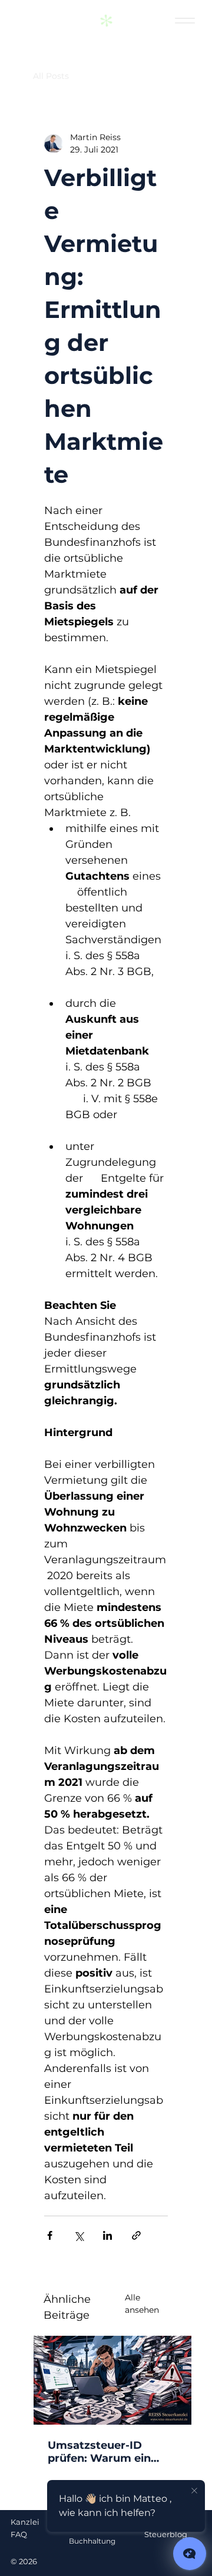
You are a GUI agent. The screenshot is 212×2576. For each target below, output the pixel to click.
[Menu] (185, 21)
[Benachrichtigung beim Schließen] (194, 2491)
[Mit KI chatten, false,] (190, 2554)
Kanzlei (25, 2522)
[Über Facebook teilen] (50, 2235)
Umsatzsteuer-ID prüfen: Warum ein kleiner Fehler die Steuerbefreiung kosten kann (99, 2452)
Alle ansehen (142, 2304)
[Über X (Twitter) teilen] (79, 2235)
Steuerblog (166, 2534)
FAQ (19, 2534)
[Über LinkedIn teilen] (107, 2235)
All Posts (51, 76)
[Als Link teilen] (136, 2235)
